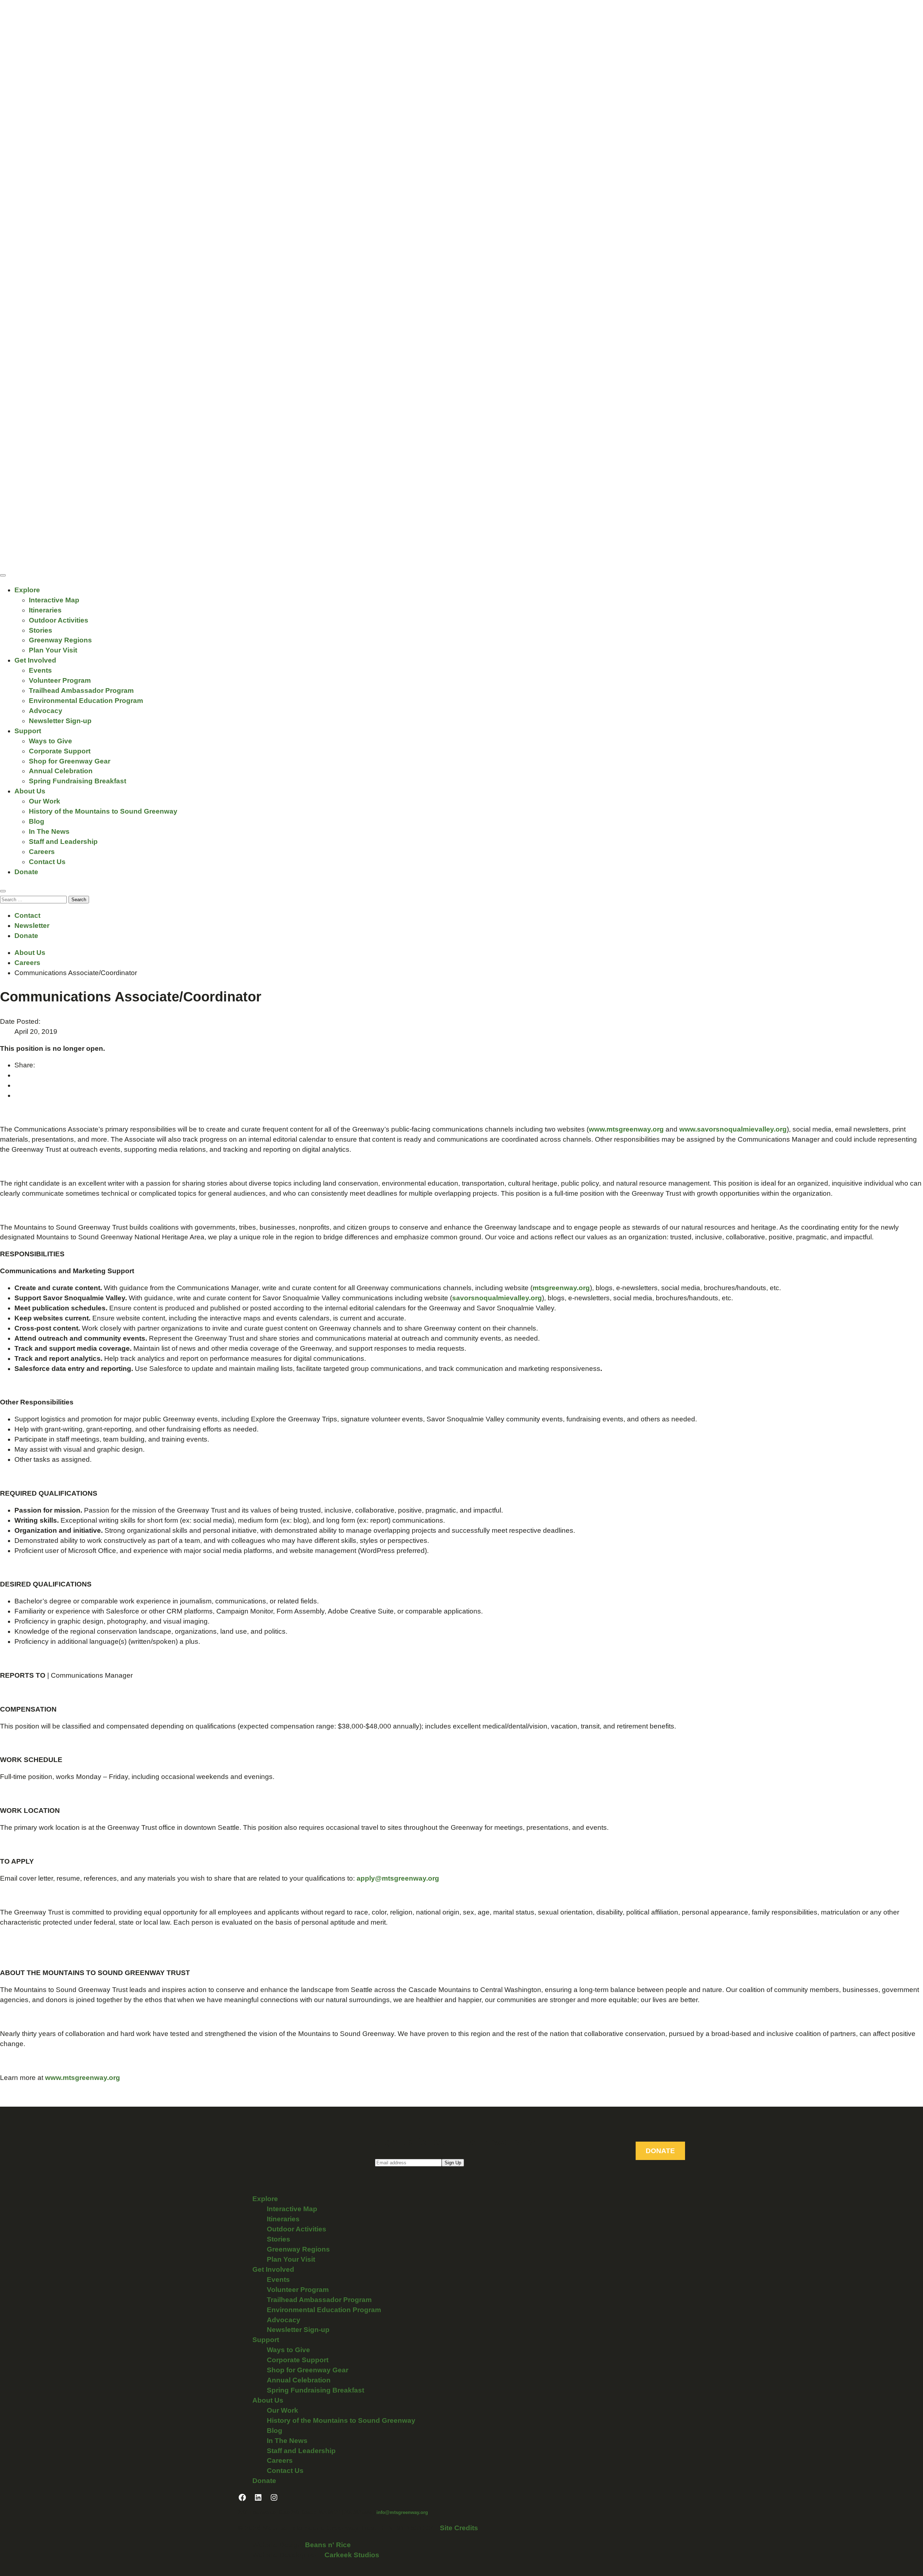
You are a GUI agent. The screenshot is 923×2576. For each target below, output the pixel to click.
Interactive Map (54, 600)
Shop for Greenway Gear (70, 761)
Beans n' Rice (328, 2545)
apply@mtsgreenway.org (398, 1878)
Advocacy (46, 711)
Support (28, 731)
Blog (37, 821)
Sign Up (453, 2163)
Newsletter (32, 926)
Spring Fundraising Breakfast (78, 781)
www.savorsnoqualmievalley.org (733, 1129)
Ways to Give (50, 741)
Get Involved (35, 660)
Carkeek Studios (352, 2555)
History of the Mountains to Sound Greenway (103, 811)
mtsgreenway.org (561, 1288)
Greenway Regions (60, 640)
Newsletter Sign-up (60, 721)
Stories (41, 630)
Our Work (45, 801)
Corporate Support (60, 751)
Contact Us (47, 862)
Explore (27, 590)
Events (40, 670)
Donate (26, 872)
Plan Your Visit (53, 650)
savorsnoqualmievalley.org (497, 1298)
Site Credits (459, 2528)
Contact (27, 915)
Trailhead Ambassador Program (81, 691)
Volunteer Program (60, 680)
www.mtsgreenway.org (626, 1129)
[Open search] (3, 891)
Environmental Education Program (86, 701)
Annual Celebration (61, 771)
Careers (42, 852)
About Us (30, 791)
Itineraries (45, 610)
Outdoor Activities (59, 620)
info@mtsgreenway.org (402, 2512)
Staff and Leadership (63, 842)
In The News (49, 831)
